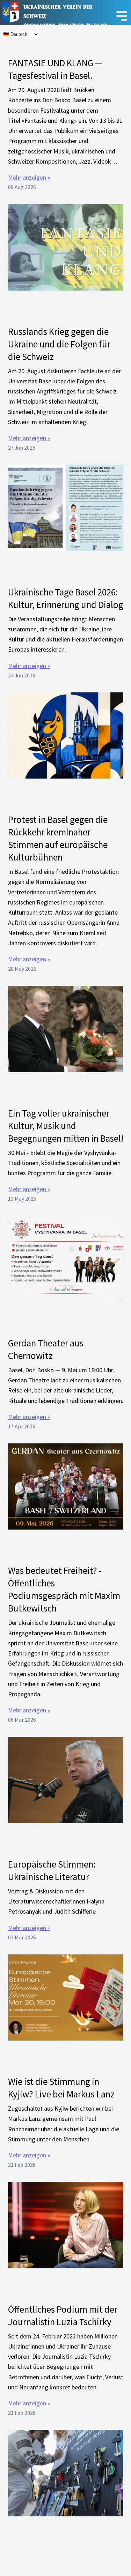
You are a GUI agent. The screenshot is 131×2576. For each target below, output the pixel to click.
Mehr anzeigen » (29, 177)
